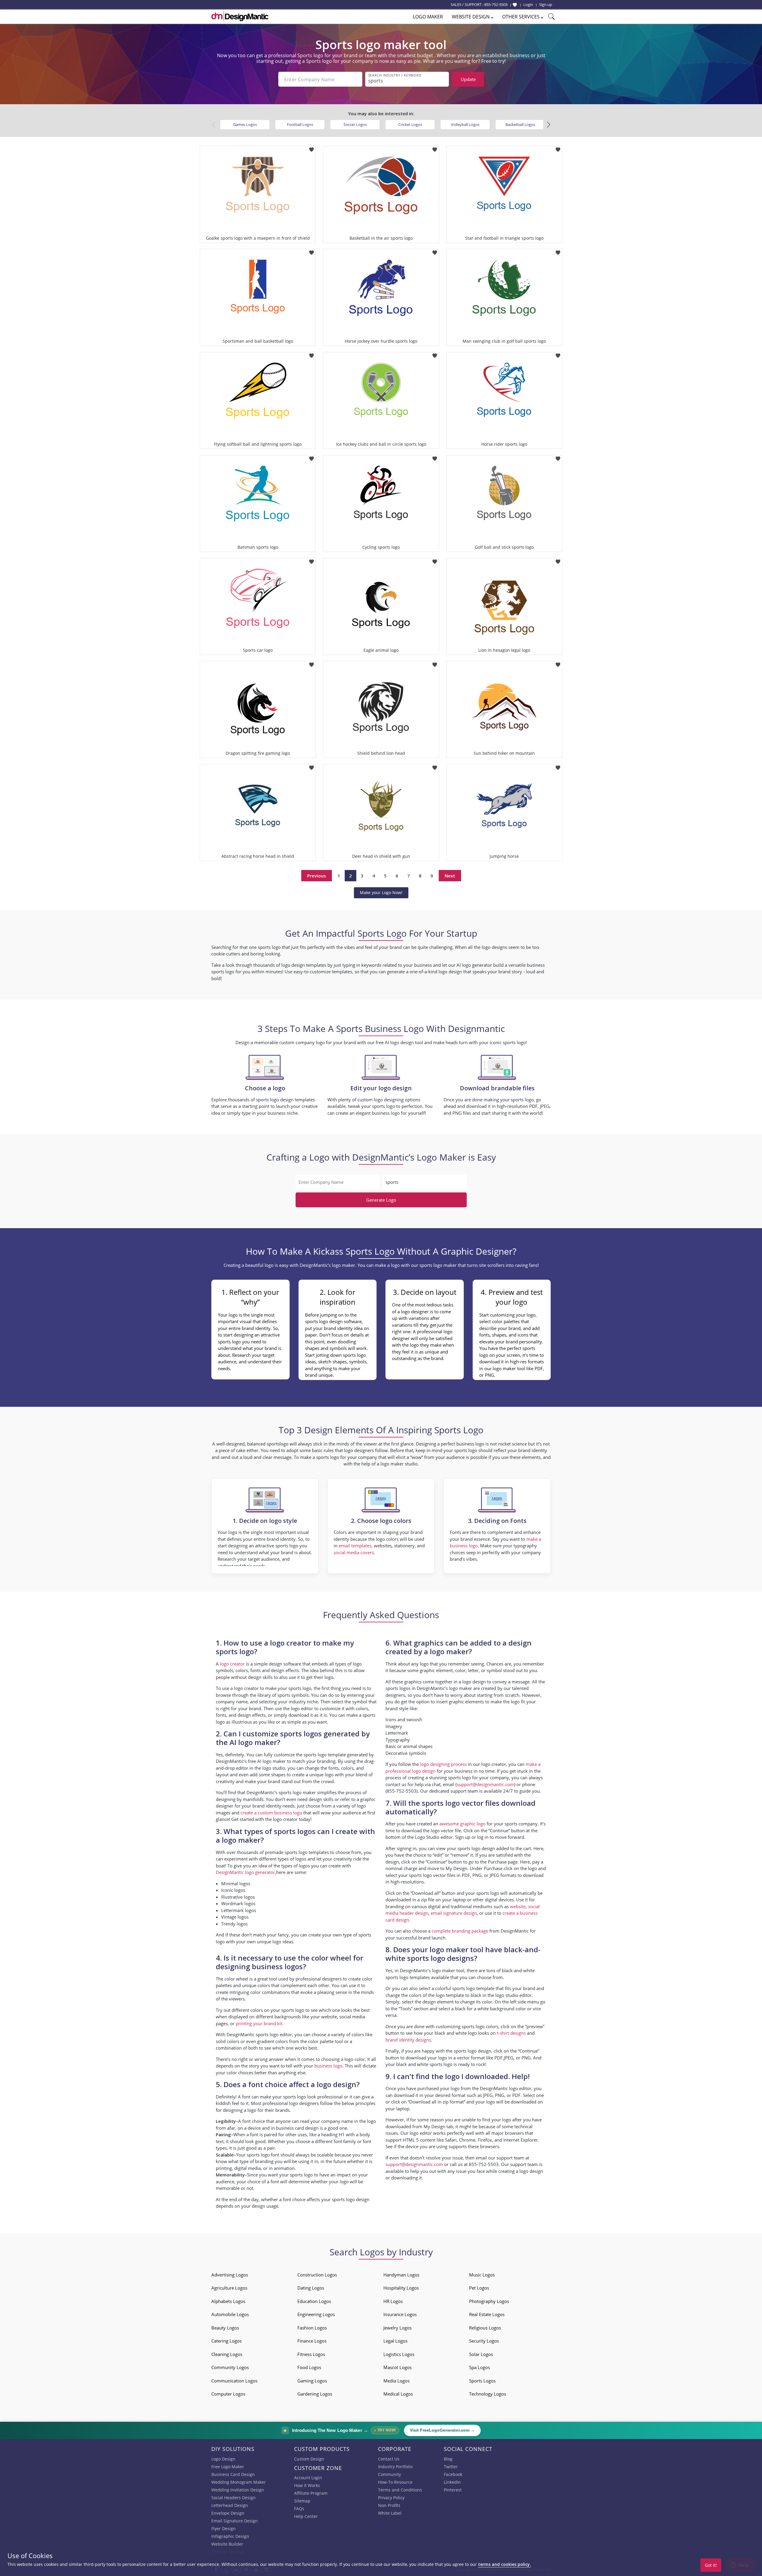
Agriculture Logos (229, 2288)
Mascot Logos (398, 2367)
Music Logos (482, 2275)
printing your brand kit (259, 2023)
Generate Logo (381, 1200)
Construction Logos (317, 2275)
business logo (328, 2066)
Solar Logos (481, 2354)
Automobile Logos (230, 2314)
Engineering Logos (316, 2314)
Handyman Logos (401, 2275)
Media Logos (396, 2381)
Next (450, 876)
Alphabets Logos (228, 2301)
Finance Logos (312, 2341)
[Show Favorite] (515, 5)
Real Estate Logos (487, 2314)
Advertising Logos (230, 2275)
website (518, 1906)
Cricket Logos (410, 124)
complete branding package (460, 1931)
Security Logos (484, 2341)
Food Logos (309, 2367)
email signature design (454, 1913)
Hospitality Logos (401, 2288)
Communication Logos (234, 2381)
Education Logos (314, 2301)
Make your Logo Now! (381, 892)
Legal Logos (395, 2341)
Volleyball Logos (465, 124)
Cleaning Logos (227, 2354)
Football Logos (300, 124)
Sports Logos (482, 2381)
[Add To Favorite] (311, 148)
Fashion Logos (312, 2328)
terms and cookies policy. (505, 2564)
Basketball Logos (520, 124)
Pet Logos (479, 2288)
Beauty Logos (225, 2328)
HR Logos (393, 2301)
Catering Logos (227, 2341)
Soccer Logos (355, 124)
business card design (297, 2128)
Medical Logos (398, 2394)
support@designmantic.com (414, 2164)
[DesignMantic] (240, 16)
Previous (317, 876)
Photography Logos (489, 2301)
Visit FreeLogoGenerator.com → (442, 2430)
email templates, (356, 1546)
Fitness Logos (311, 2354)
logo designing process (443, 1764)
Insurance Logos (400, 2314)
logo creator (232, 1664)
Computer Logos (228, 2394)
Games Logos (245, 124)
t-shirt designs (511, 2033)
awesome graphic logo (462, 1824)
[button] (548, 125)
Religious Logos (485, 2328)
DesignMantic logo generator (245, 1872)
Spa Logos (480, 2367)
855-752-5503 (496, 4)
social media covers (354, 1552)
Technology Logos (488, 2394)
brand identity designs (408, 2040)
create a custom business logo (271, 1813)
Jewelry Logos (398, 2328)
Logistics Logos (399, 2354)
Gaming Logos (312, 2381)
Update (468, 79)
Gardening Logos (315, 2394)
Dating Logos (311, 2288)
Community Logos (230, 2367)
